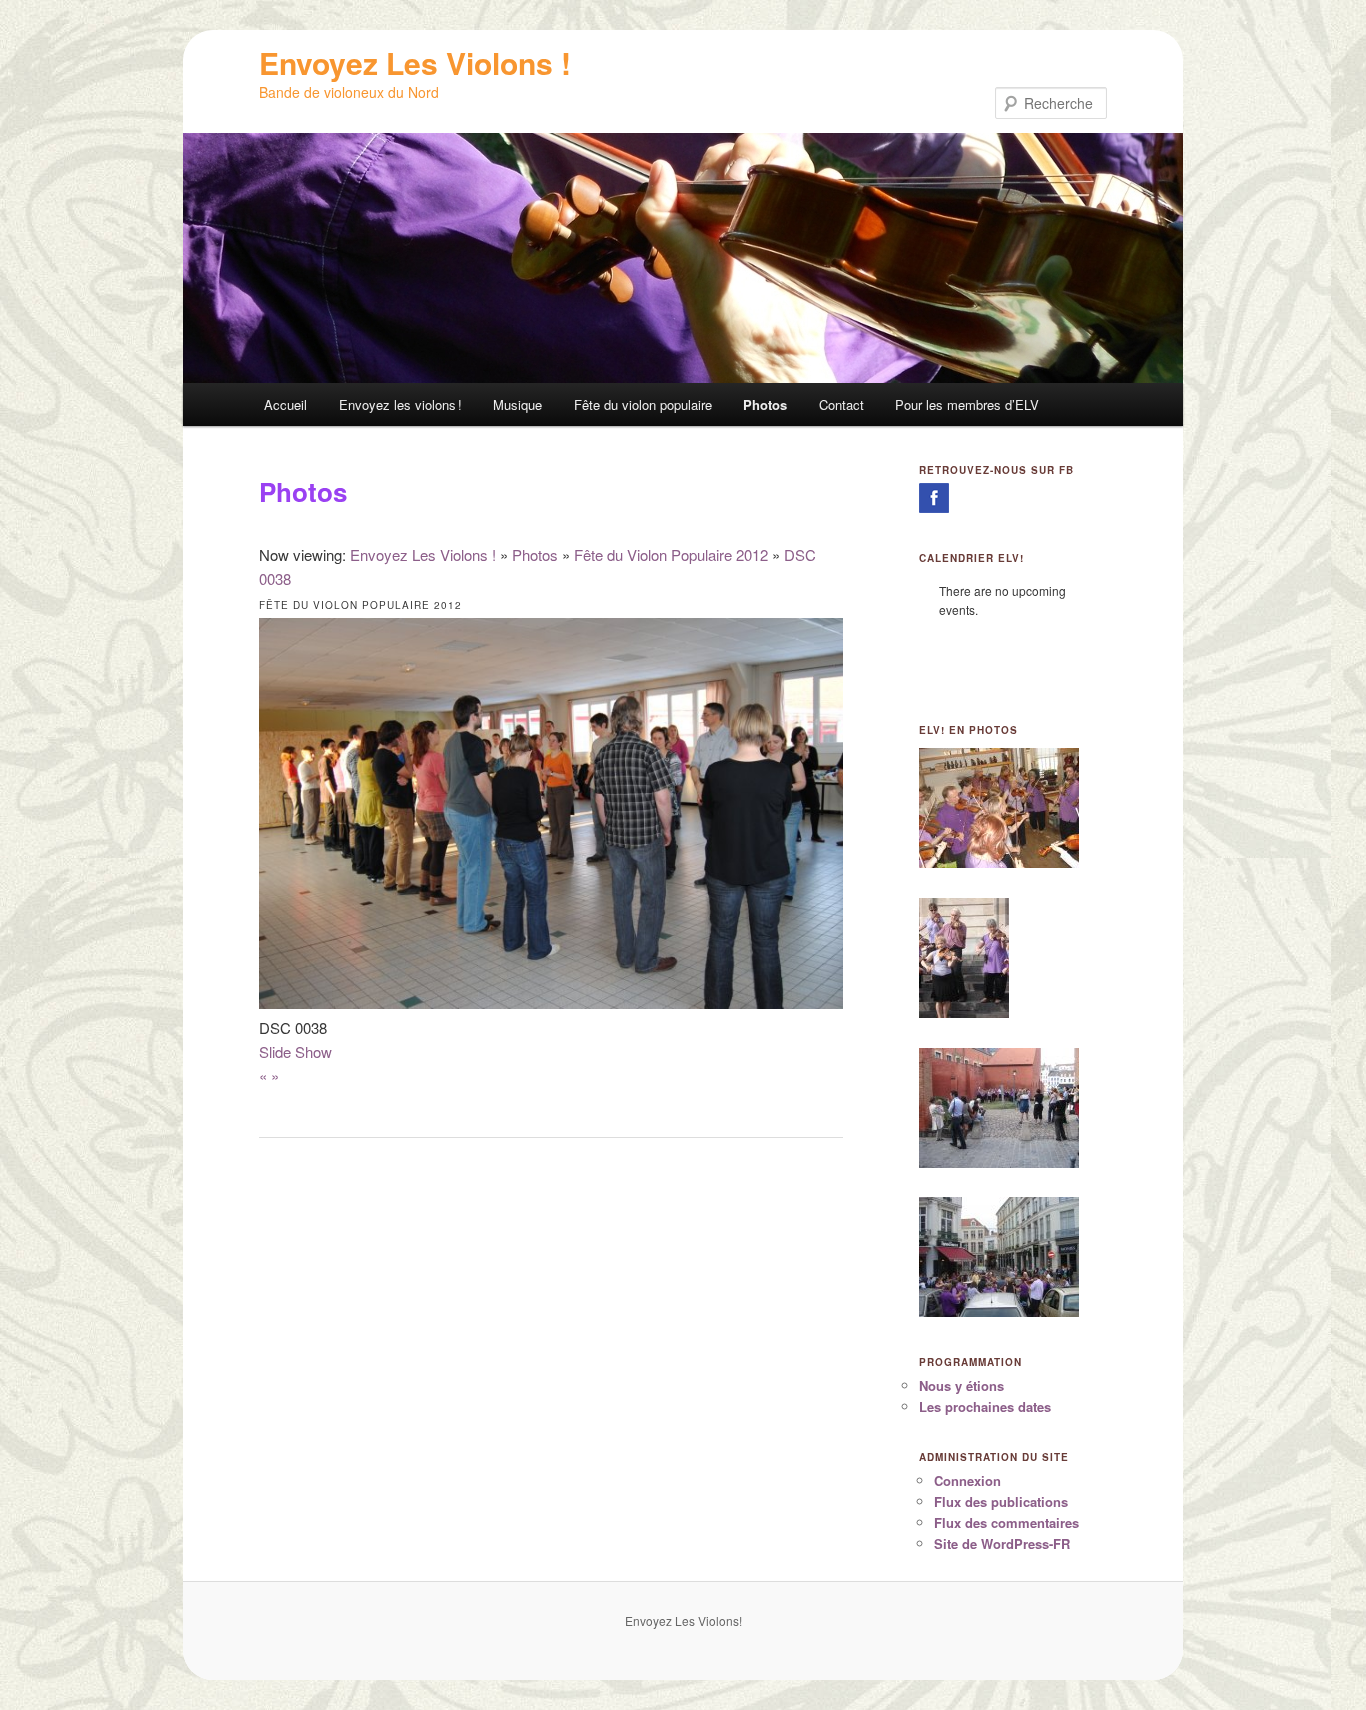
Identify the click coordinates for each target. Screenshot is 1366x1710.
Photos (765, 404)
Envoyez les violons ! (400, 404)
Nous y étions (961, 1385)
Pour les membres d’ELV (967, 404)
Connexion (967, 1480)
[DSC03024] (999, 1312)
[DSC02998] (964, 1013)
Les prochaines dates (985, 1406)
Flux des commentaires (1006, 1522)
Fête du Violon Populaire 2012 (671, 554)
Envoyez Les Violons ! (415, 62)
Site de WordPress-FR (1002, 1543)
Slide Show (295, 1051)
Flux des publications (1001, 1501)
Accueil (285, 404)
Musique (517, 404)
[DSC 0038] (551, 1002)
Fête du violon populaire (643, 404)
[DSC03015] (999, 863)
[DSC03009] (999, 1163)
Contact (841, 404)
